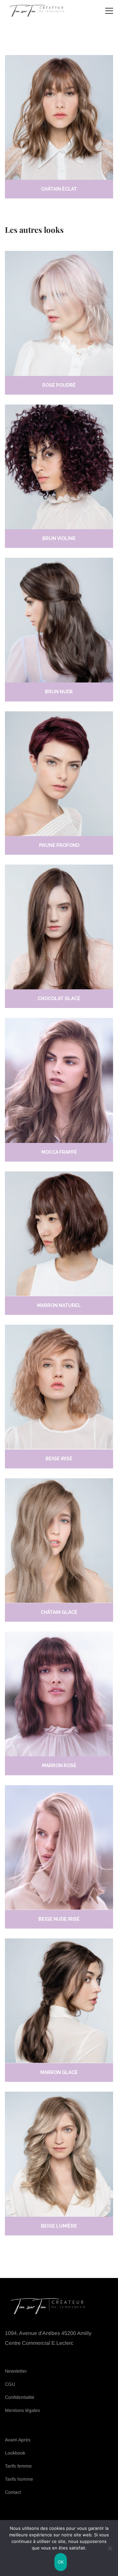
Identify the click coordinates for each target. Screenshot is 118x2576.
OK (61, 2562)
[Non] (110, 2548)
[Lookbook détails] (59, 313)
